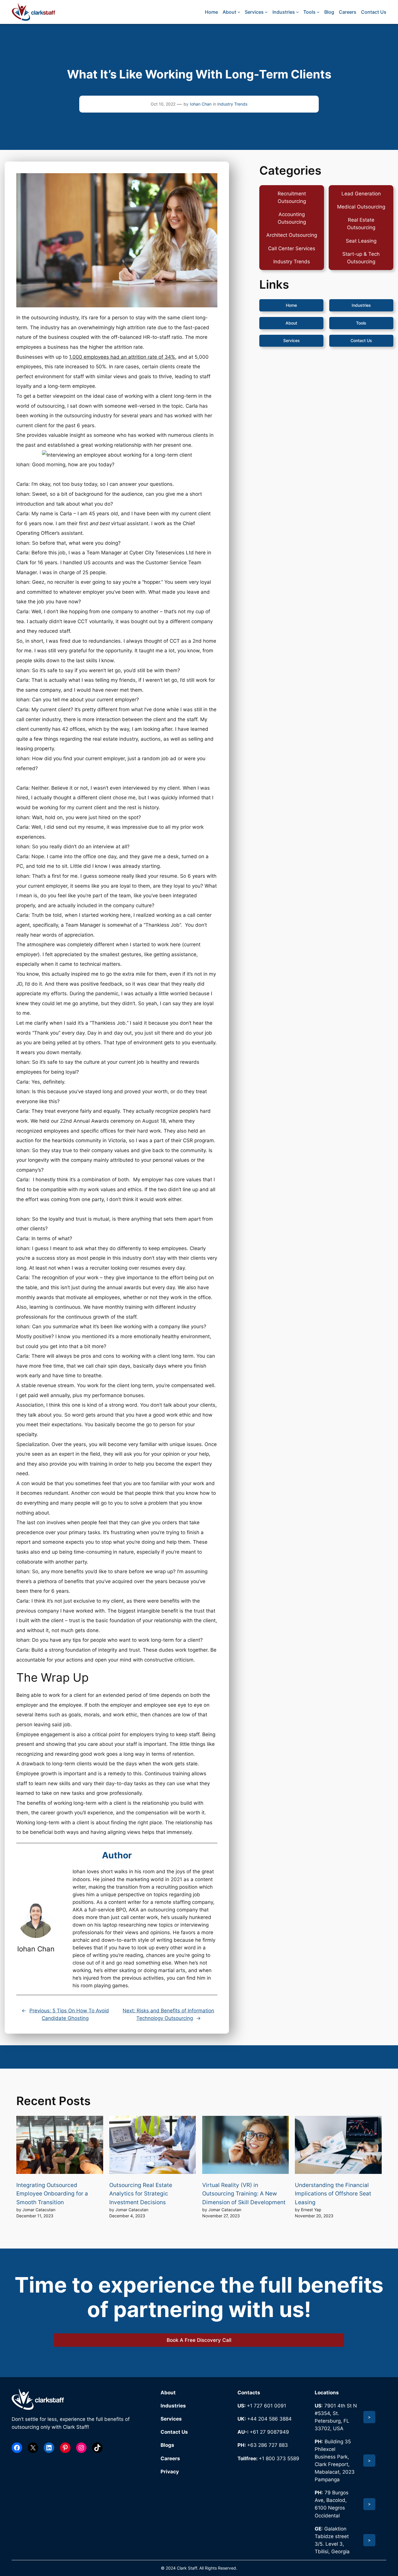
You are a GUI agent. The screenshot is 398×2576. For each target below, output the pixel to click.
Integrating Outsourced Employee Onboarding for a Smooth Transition (52, 2194)
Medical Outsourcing (361, 207)
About (291, 323)
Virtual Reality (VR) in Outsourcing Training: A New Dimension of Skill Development (244, 2194)
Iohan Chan (201, 104)
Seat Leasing (361, 241)
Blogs (167, 2445)
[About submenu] (239, 12)
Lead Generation (361, 194)
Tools (361, 323)
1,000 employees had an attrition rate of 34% (122, 357)
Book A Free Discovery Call (199, 2340)
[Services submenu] (266, 12)
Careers (170, 2458)
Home (291, 305)
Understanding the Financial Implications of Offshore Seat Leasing (333, 2194)
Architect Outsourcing (292, 235)
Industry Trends (232, 104)
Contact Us (361, 341)
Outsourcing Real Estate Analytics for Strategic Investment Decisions (141, 2194)
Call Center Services (292, 248)
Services (292, 341)
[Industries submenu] (297, 12)
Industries (361, 305)
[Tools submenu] (318, 12)
